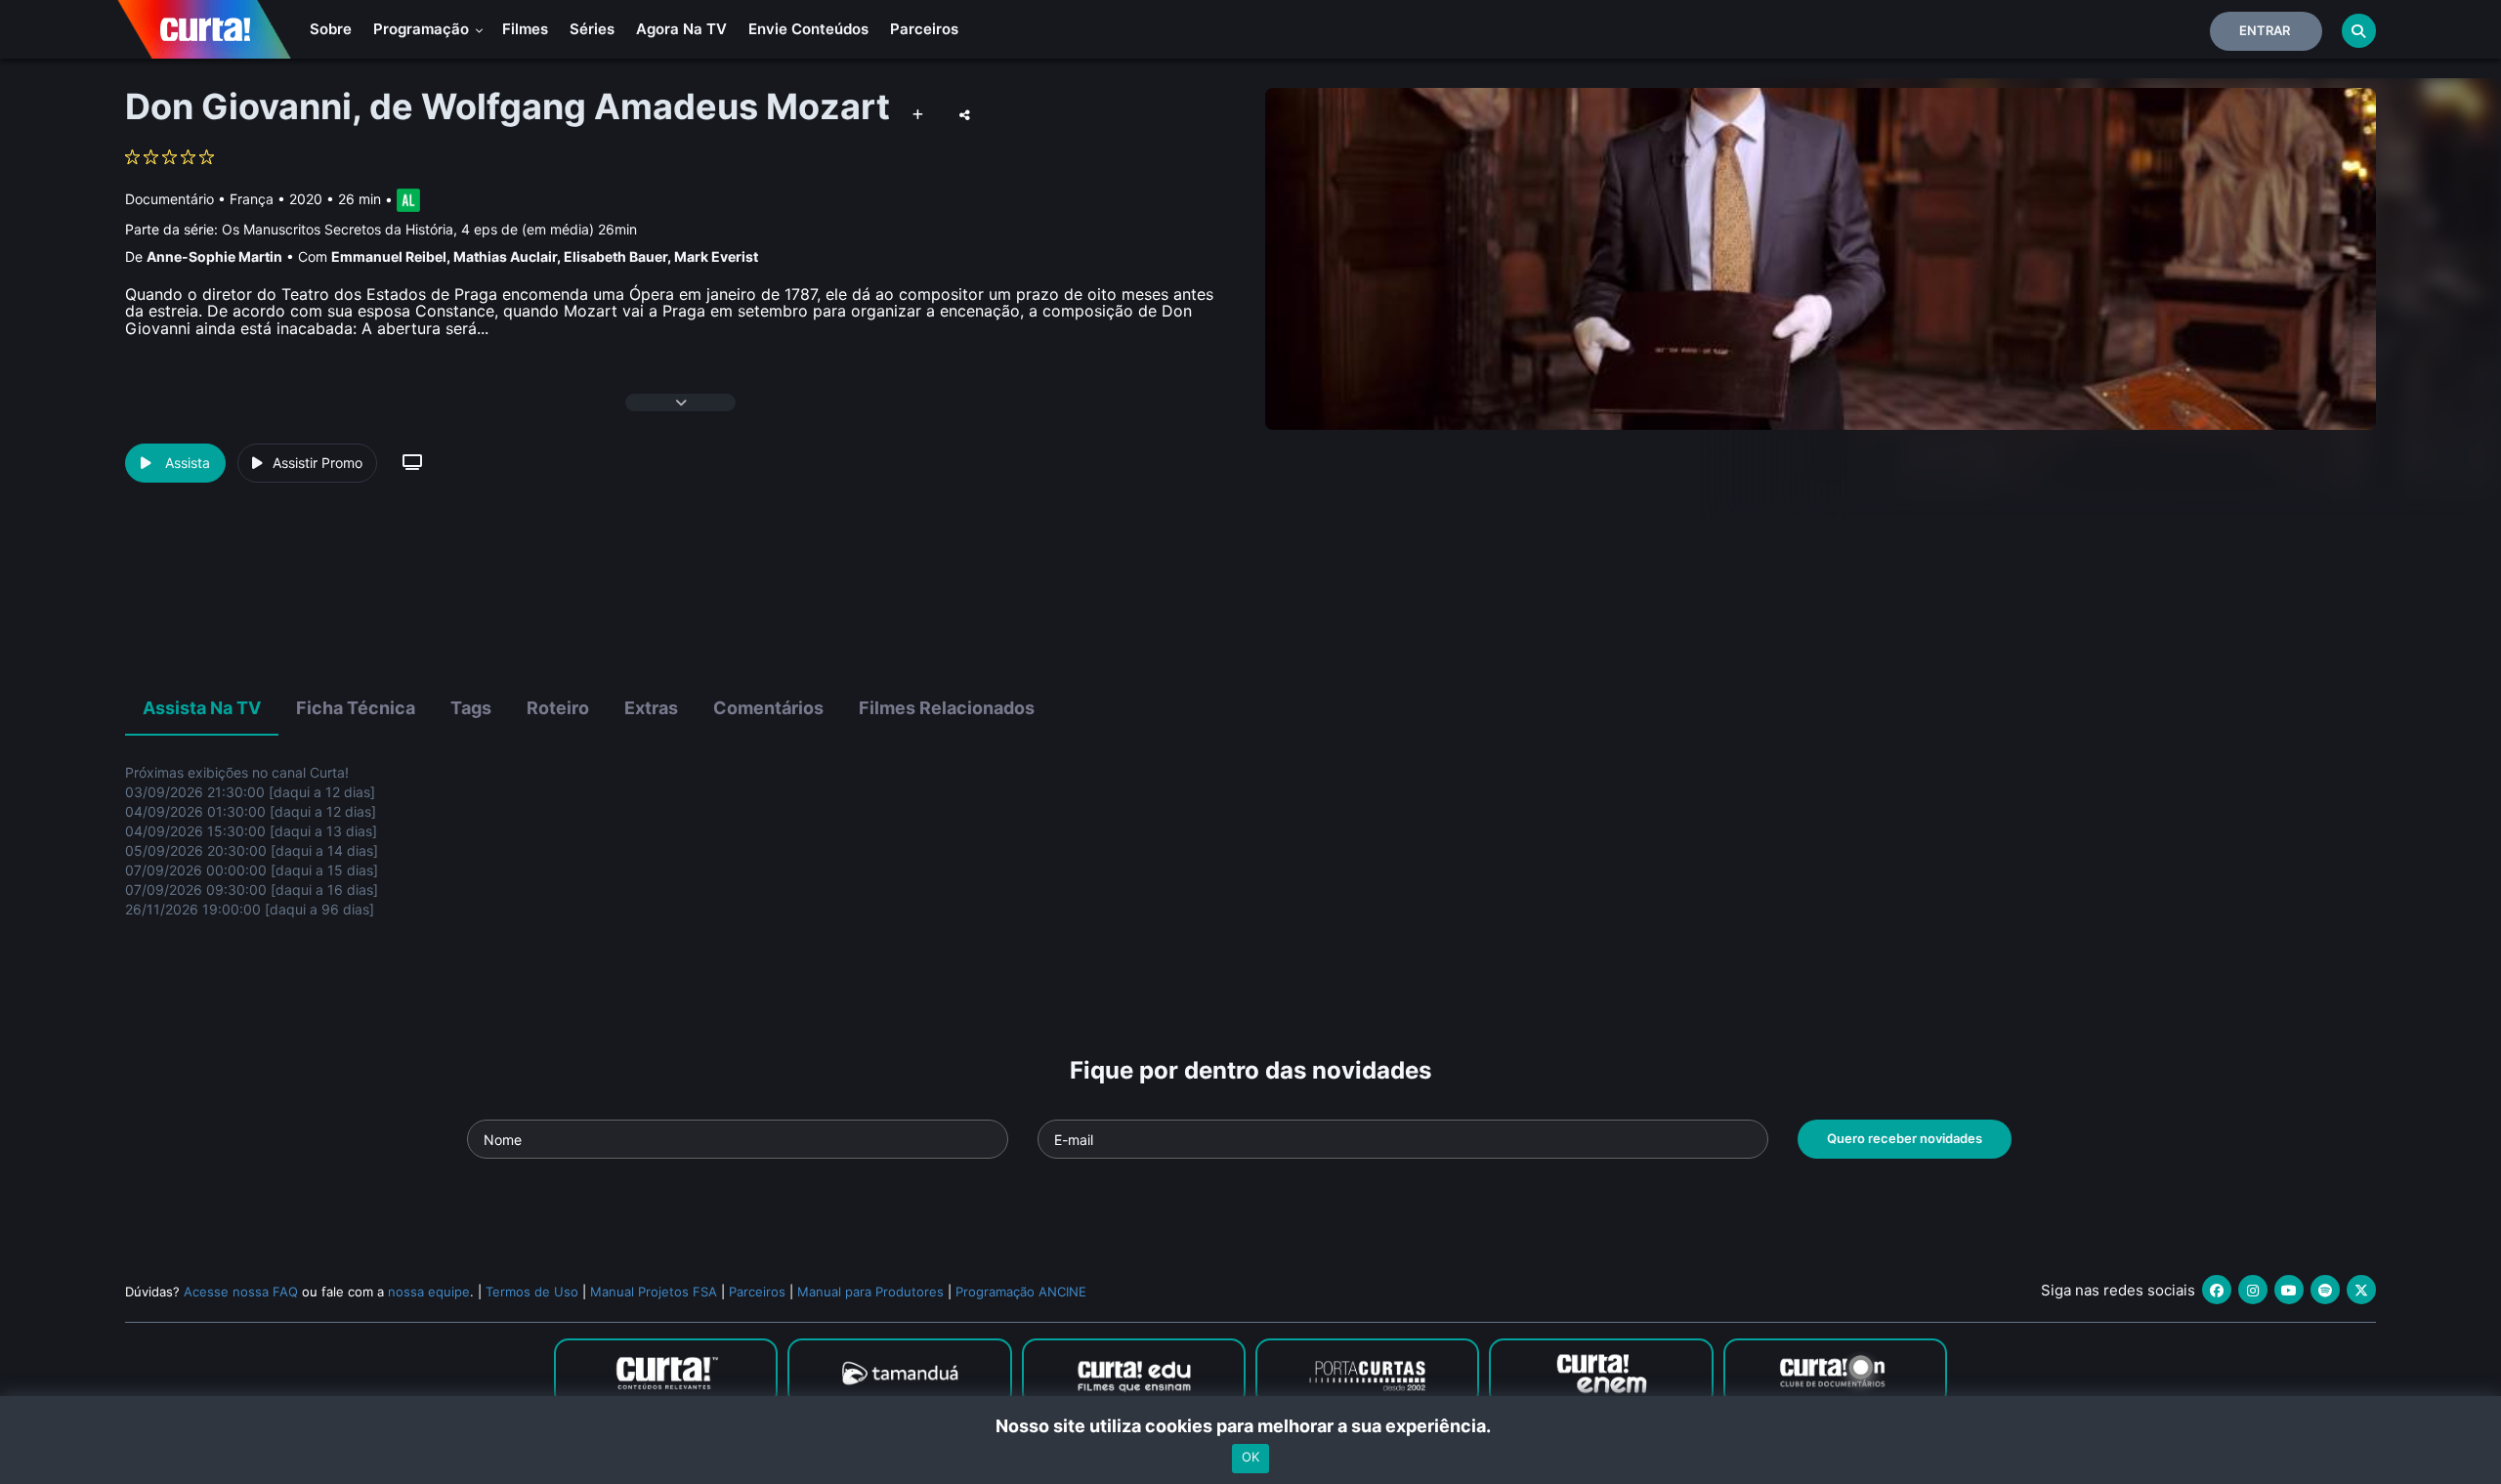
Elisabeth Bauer (615, 256)
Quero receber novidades (1905, 1138)
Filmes (525, 29)
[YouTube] (2289, 1290)
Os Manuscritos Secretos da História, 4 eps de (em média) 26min (429, 229)
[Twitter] (2361, 1290)
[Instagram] (2253, 1290)
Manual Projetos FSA (654, 1292)
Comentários (768, 708)
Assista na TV (202, 708)
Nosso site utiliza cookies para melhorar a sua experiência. (1251, 1426)
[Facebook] (2217, 1290)
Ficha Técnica (356, 708)
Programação (423, 29)
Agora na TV (681, 29)
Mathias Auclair (505, 256)
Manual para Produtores (870, 1292)
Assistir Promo (318, 463)
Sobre (331, 29)
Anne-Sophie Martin (214, 256)
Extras (651, 708)
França (252, 199)
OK (1250, 1458)
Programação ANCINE (1021, 1292)
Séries (592, 29)
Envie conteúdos (808, 29)
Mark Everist (716, 256)
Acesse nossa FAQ (241, 1292)
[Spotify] (2325, 1290)
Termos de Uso (532, 1292)
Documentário (170, 199)
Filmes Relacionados (947, 708)
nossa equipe (429, 1292)
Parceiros (924, 29)
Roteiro (558, 708)
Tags (471, 708)
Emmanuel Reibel (389, 256)
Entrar (2265, 30)
